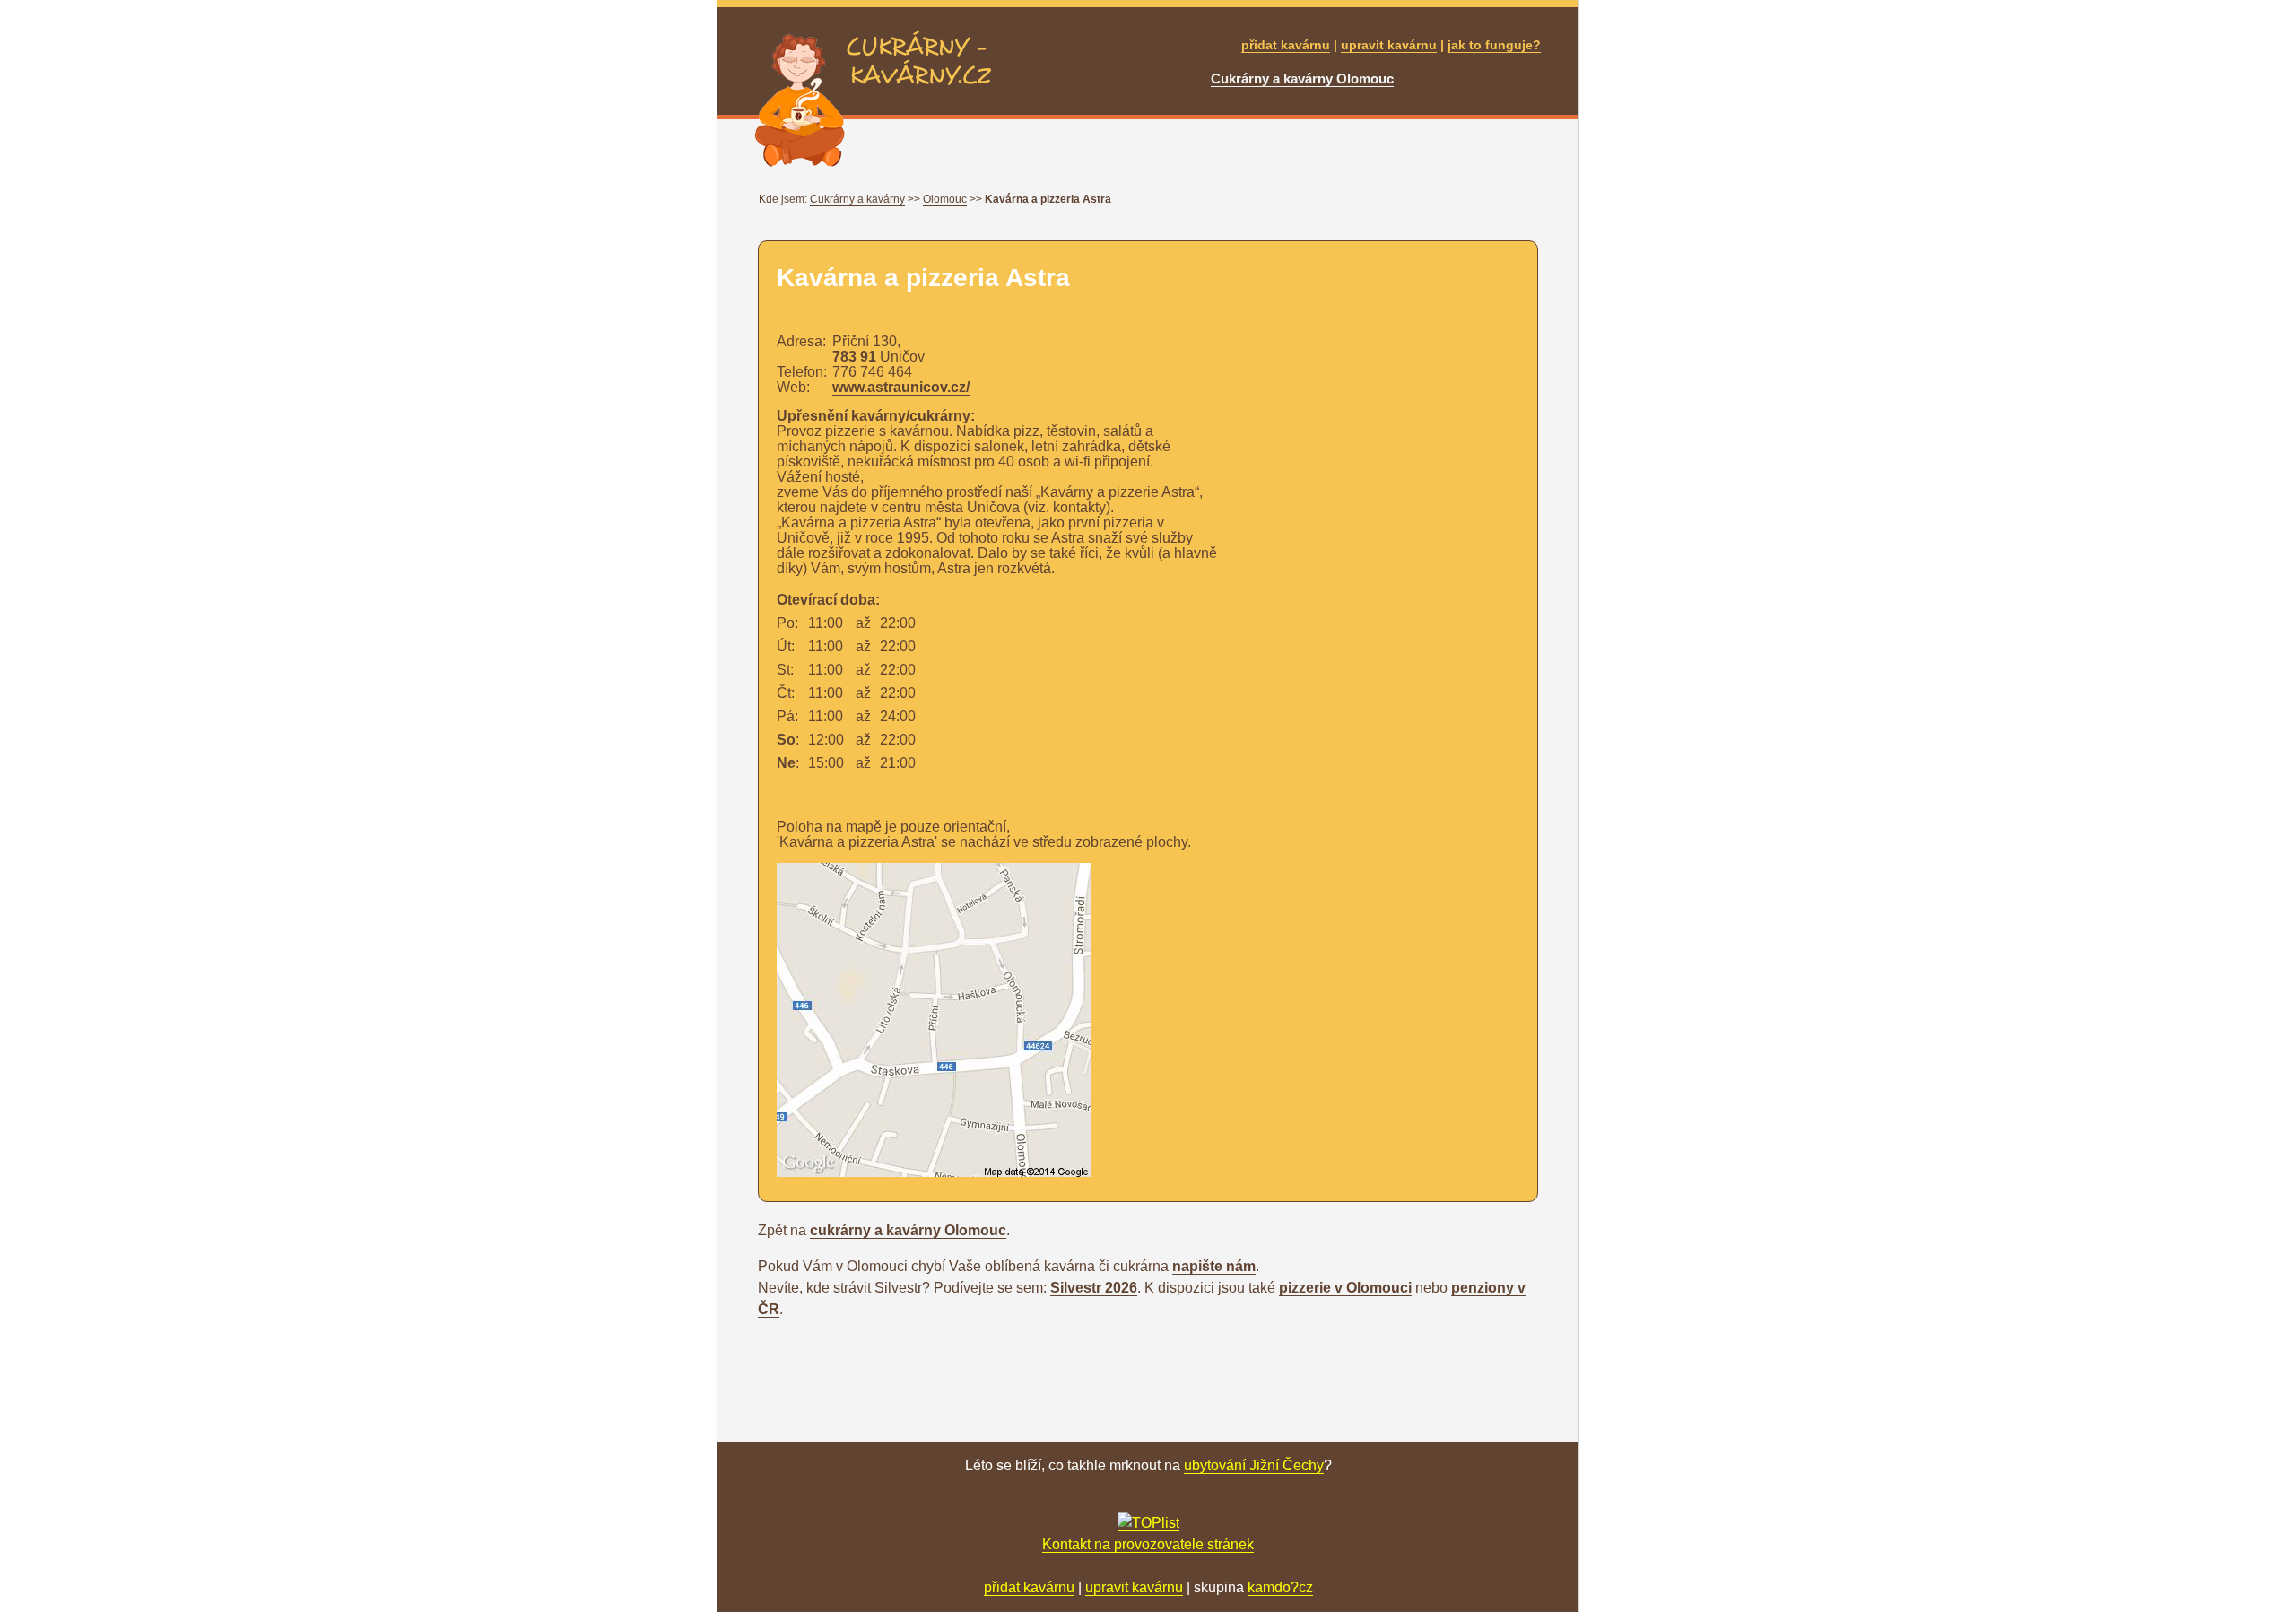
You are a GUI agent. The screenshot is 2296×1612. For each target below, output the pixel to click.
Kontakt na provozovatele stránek (1148, 1544)
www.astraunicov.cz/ (901, 387)
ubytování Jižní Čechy (1254, 1465)
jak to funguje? (1494, 45)
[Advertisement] (1263, 1051)
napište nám (1214, 1266)
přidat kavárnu (1286, 45)
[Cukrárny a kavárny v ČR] (1148, 1523)
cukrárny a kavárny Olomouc (908, 1230)
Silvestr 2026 (1094, 1288)
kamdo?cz (1280, 1587)
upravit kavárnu (1389, 45)
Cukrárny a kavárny (857, 199)
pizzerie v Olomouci (1345, 1288)
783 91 (854, 357)
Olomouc (945, 199)
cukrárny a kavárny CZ (918, 41)
